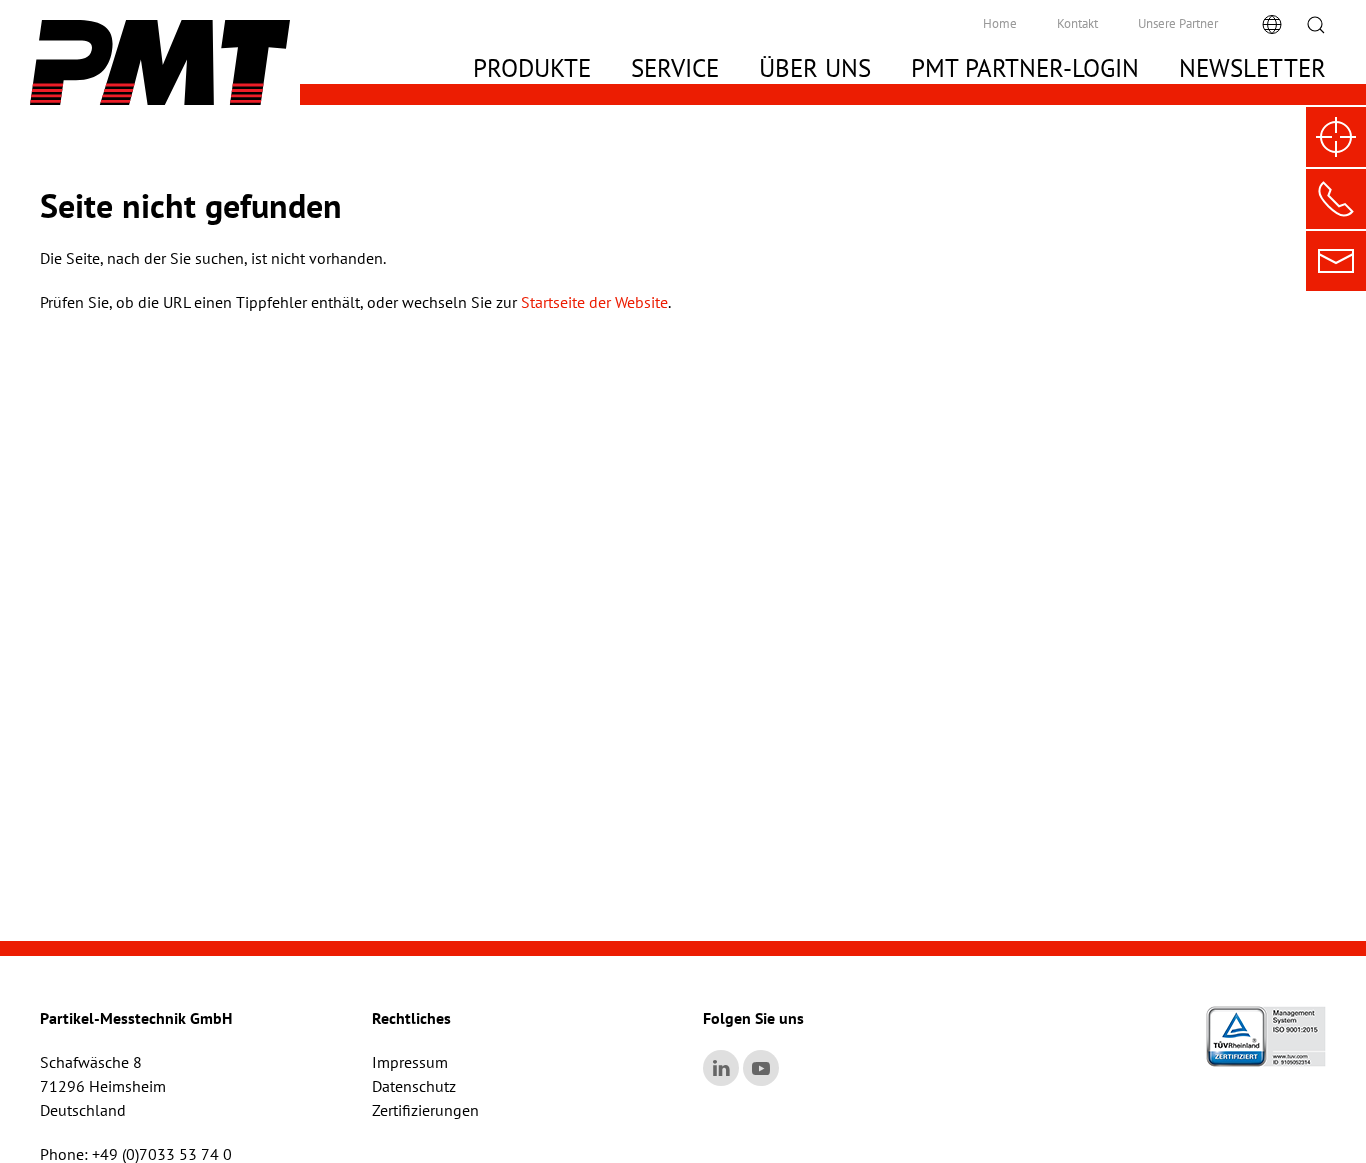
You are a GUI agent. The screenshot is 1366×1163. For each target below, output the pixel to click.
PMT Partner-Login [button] (1025, 68)
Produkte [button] (532, 68)
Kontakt (1077, 23)
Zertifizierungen (425, 1110)
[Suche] (1316, 23)
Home (1000, 23)
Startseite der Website (594, 302)
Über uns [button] (815, 68)
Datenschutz (414, 1086)
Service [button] (675, 68)
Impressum (410, 1062)
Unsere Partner (1178, 23)
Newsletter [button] (1252, 68)
